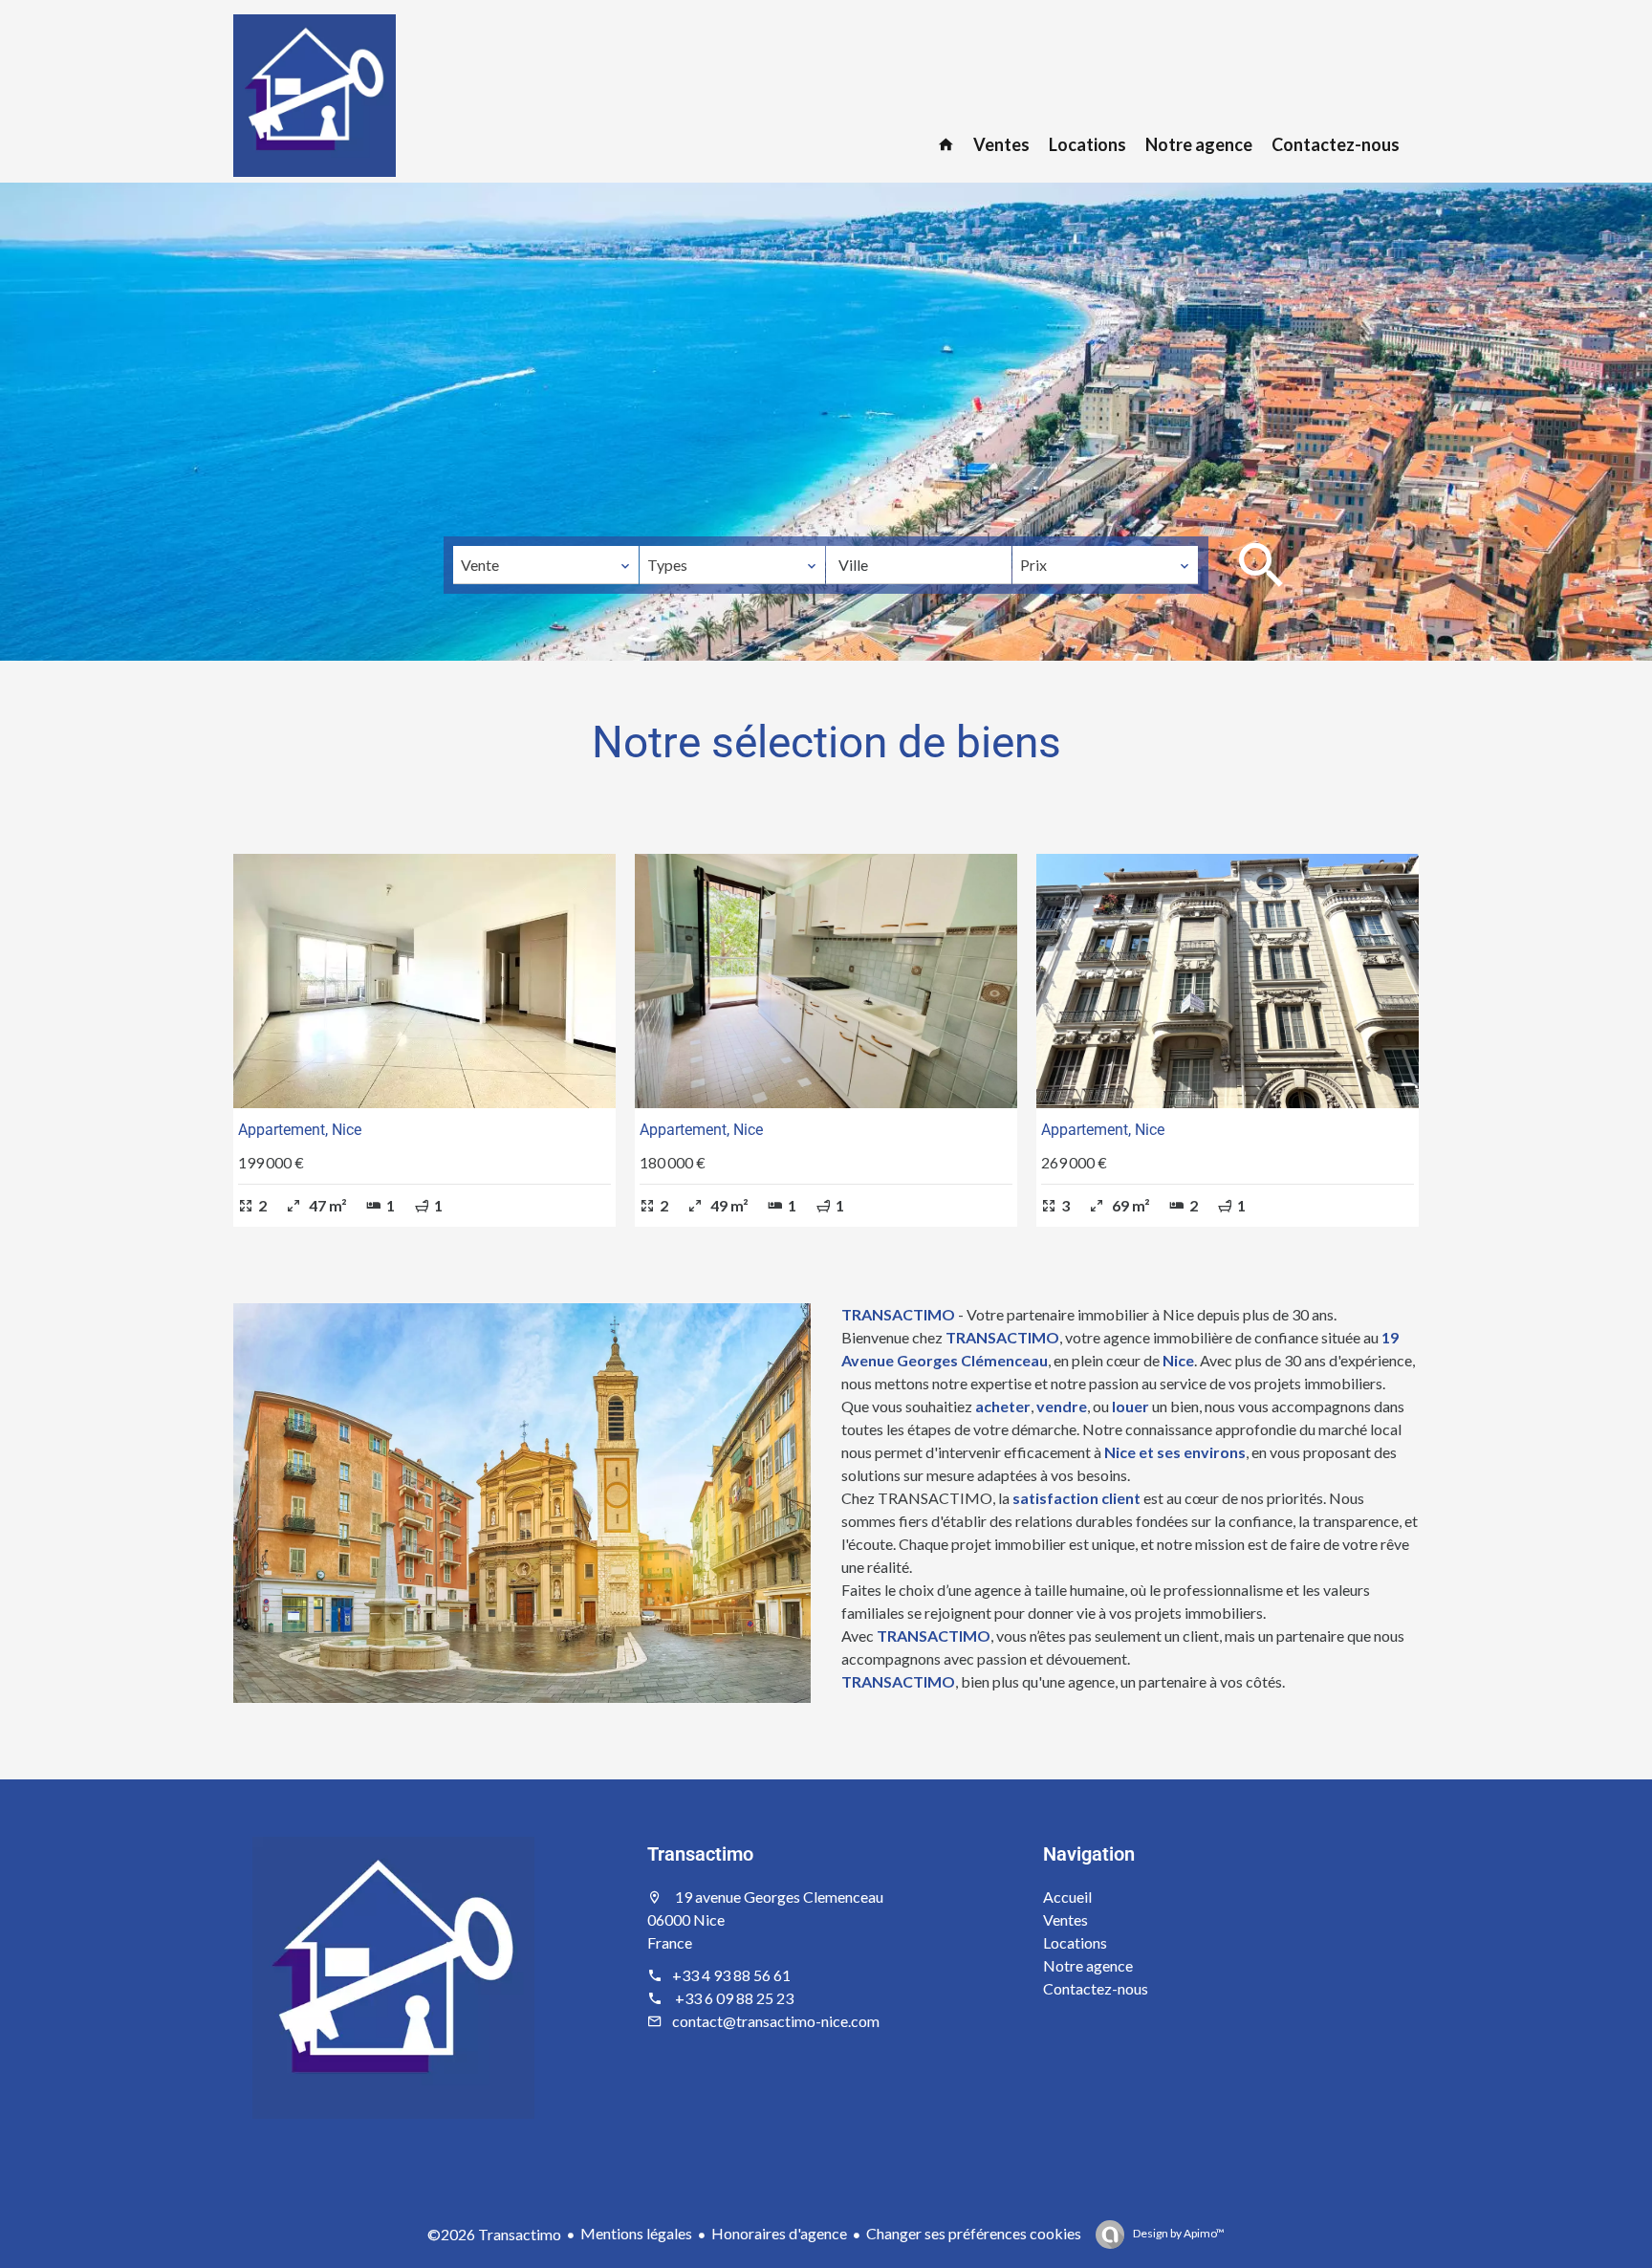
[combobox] (546, 565)
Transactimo (700, 1854)
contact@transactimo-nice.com (776, 2021)
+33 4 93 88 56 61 (731, 1975)
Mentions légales (636, 2233)
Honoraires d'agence (779, 2233)
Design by (1178, 2233)
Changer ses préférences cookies (974, 2233)
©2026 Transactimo (494, 2234)
